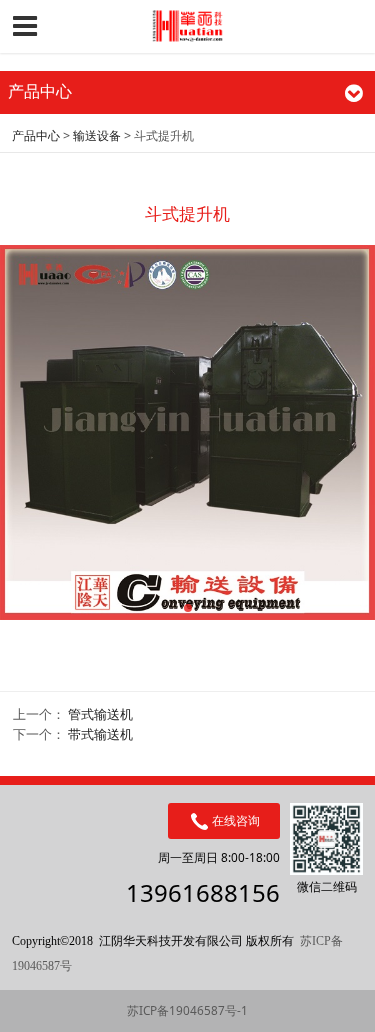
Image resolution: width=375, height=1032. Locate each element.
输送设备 (97, 135)
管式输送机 (100, 714)
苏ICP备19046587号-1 (187, 1010)
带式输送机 (100, 734)
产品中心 (36, 135)
